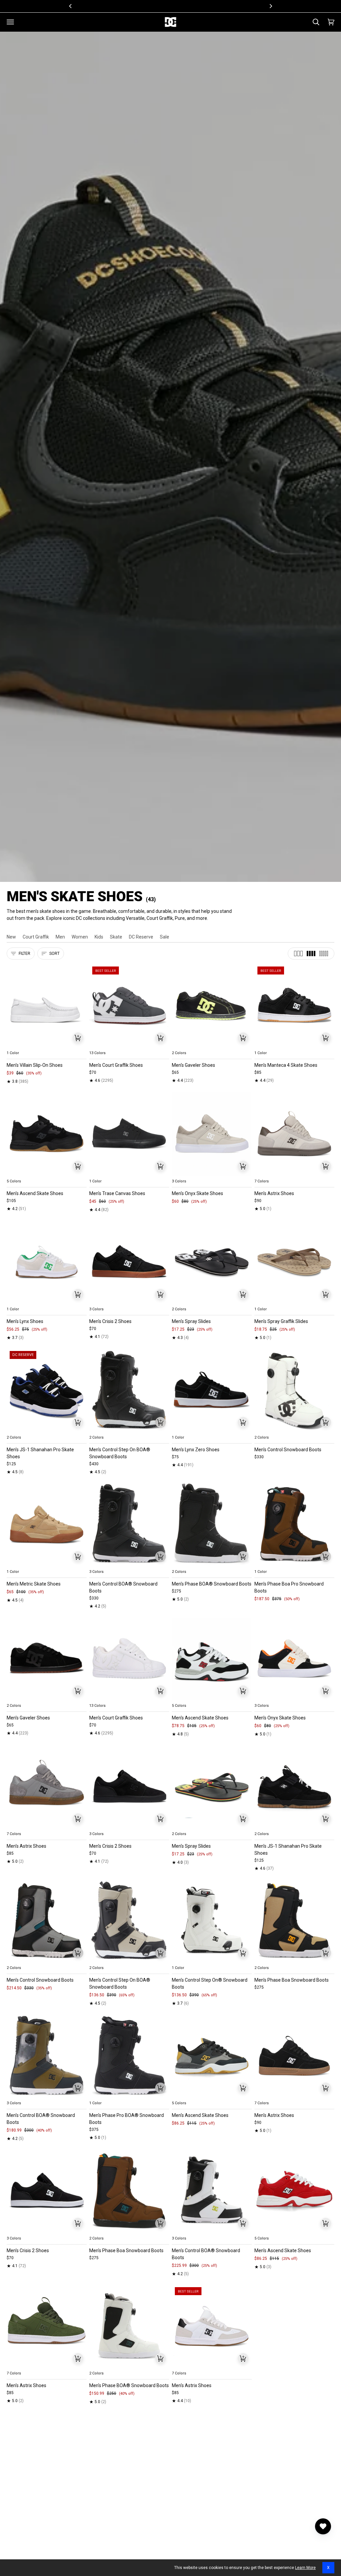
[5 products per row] (324, 954)
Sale (165, 937)
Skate (116, 937)
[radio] (16, 1045)
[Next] (270, 6)
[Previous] (71, 6)
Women (80, 937)
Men (60, 937)
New (11, 937)
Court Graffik (36, 937)
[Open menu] (10, 22)
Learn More (305, 2568)
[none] (47, 1045)
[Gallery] (47, 1006)
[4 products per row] (311, 954)
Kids (99, 937)
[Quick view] (78, 1038)
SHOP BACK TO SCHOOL (195, 6)
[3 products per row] (298, 954)
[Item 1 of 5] (47, 1006)
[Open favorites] (323, 2526)
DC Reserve (141, 937)
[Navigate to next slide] (164, 1045)
